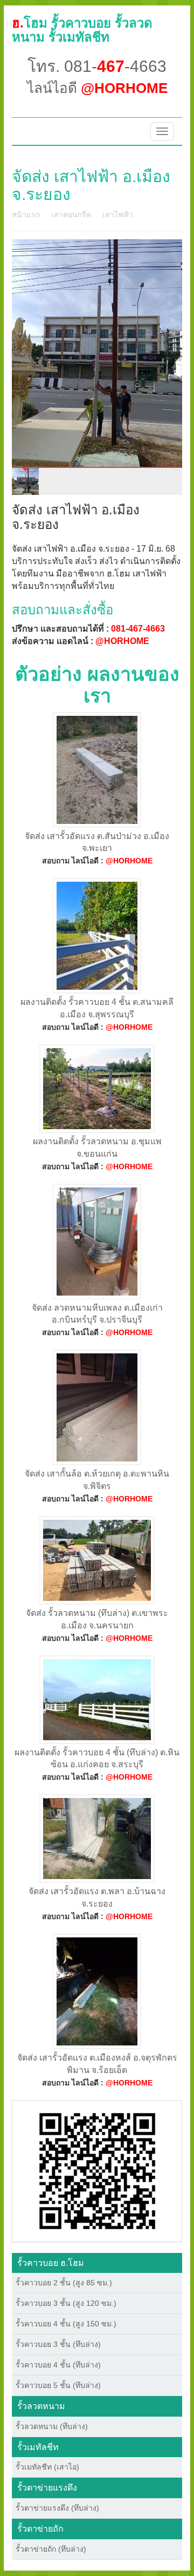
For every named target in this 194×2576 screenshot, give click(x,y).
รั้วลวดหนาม (41, 2406)
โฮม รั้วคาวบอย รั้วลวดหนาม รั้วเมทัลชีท (82, 30)
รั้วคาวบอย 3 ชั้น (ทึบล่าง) (58, 2344)
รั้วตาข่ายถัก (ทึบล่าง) (51, 2549)
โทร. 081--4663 (97, 66)
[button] (97, 2170)
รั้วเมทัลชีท (38, 2447)
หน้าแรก (26, 214)
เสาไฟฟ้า (118, 214)
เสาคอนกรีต (71, 214)
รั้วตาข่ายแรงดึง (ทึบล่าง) (57, 2508)
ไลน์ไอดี (97, 88)
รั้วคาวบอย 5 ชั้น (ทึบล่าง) (58, 2385)
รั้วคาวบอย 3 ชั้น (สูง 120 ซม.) (66, 2303)
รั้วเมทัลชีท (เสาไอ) (47, 2467)
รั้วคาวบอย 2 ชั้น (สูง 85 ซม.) (64, 2283)
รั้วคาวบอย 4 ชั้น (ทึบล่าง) (58, 2365)
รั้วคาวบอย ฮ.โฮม (51, 2263)
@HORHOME (122, 641)
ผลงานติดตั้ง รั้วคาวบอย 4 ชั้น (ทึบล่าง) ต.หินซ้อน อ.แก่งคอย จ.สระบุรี (97, 1759)
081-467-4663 (138, 629)
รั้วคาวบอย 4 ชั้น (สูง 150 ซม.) (66, 2324)
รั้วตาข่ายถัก (40, 2529)
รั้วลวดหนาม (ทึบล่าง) (52, 2426)
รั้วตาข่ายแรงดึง (47, 2488)
